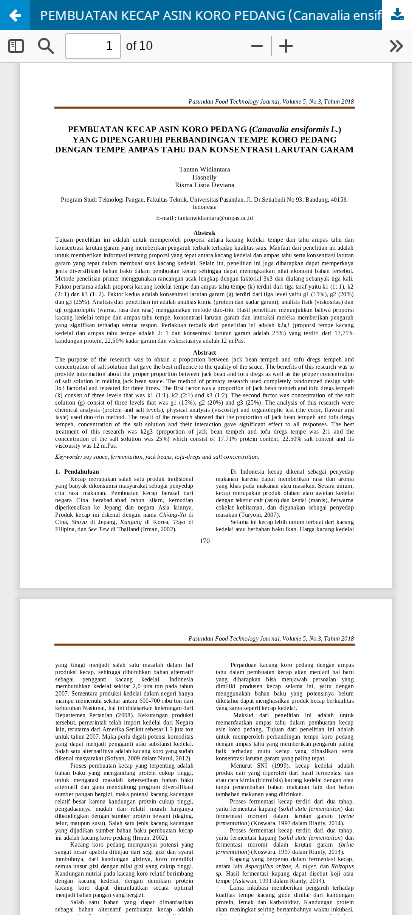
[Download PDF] (397, 15)
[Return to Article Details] (15, 15)
